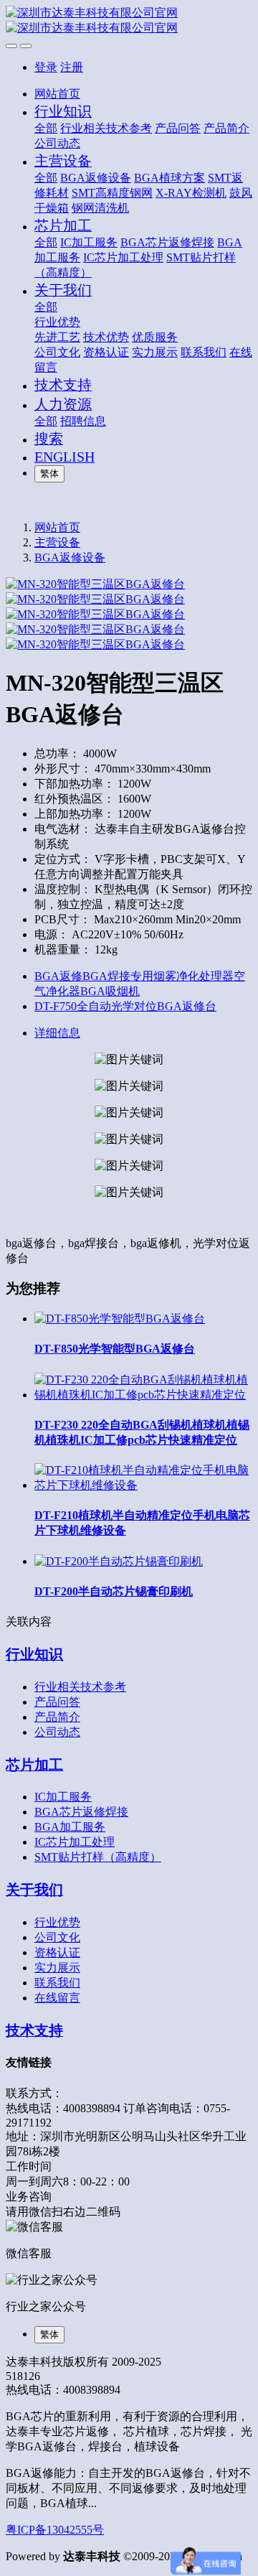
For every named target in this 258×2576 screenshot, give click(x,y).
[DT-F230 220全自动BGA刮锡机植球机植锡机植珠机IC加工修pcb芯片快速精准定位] (143, 1395)
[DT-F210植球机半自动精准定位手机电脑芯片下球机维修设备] (143, 1485)
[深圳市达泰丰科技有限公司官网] (129, 21)
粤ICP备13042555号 (55, 2530)
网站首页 (57, 94)
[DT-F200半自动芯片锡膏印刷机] (119, 1561)
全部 (46, 128)
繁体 (49, 473)
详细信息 (57, 1033)
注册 (72, 67)
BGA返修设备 (70, 557)
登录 (46, 67)
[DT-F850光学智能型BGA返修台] (120, 1319)
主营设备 (57, 542)
